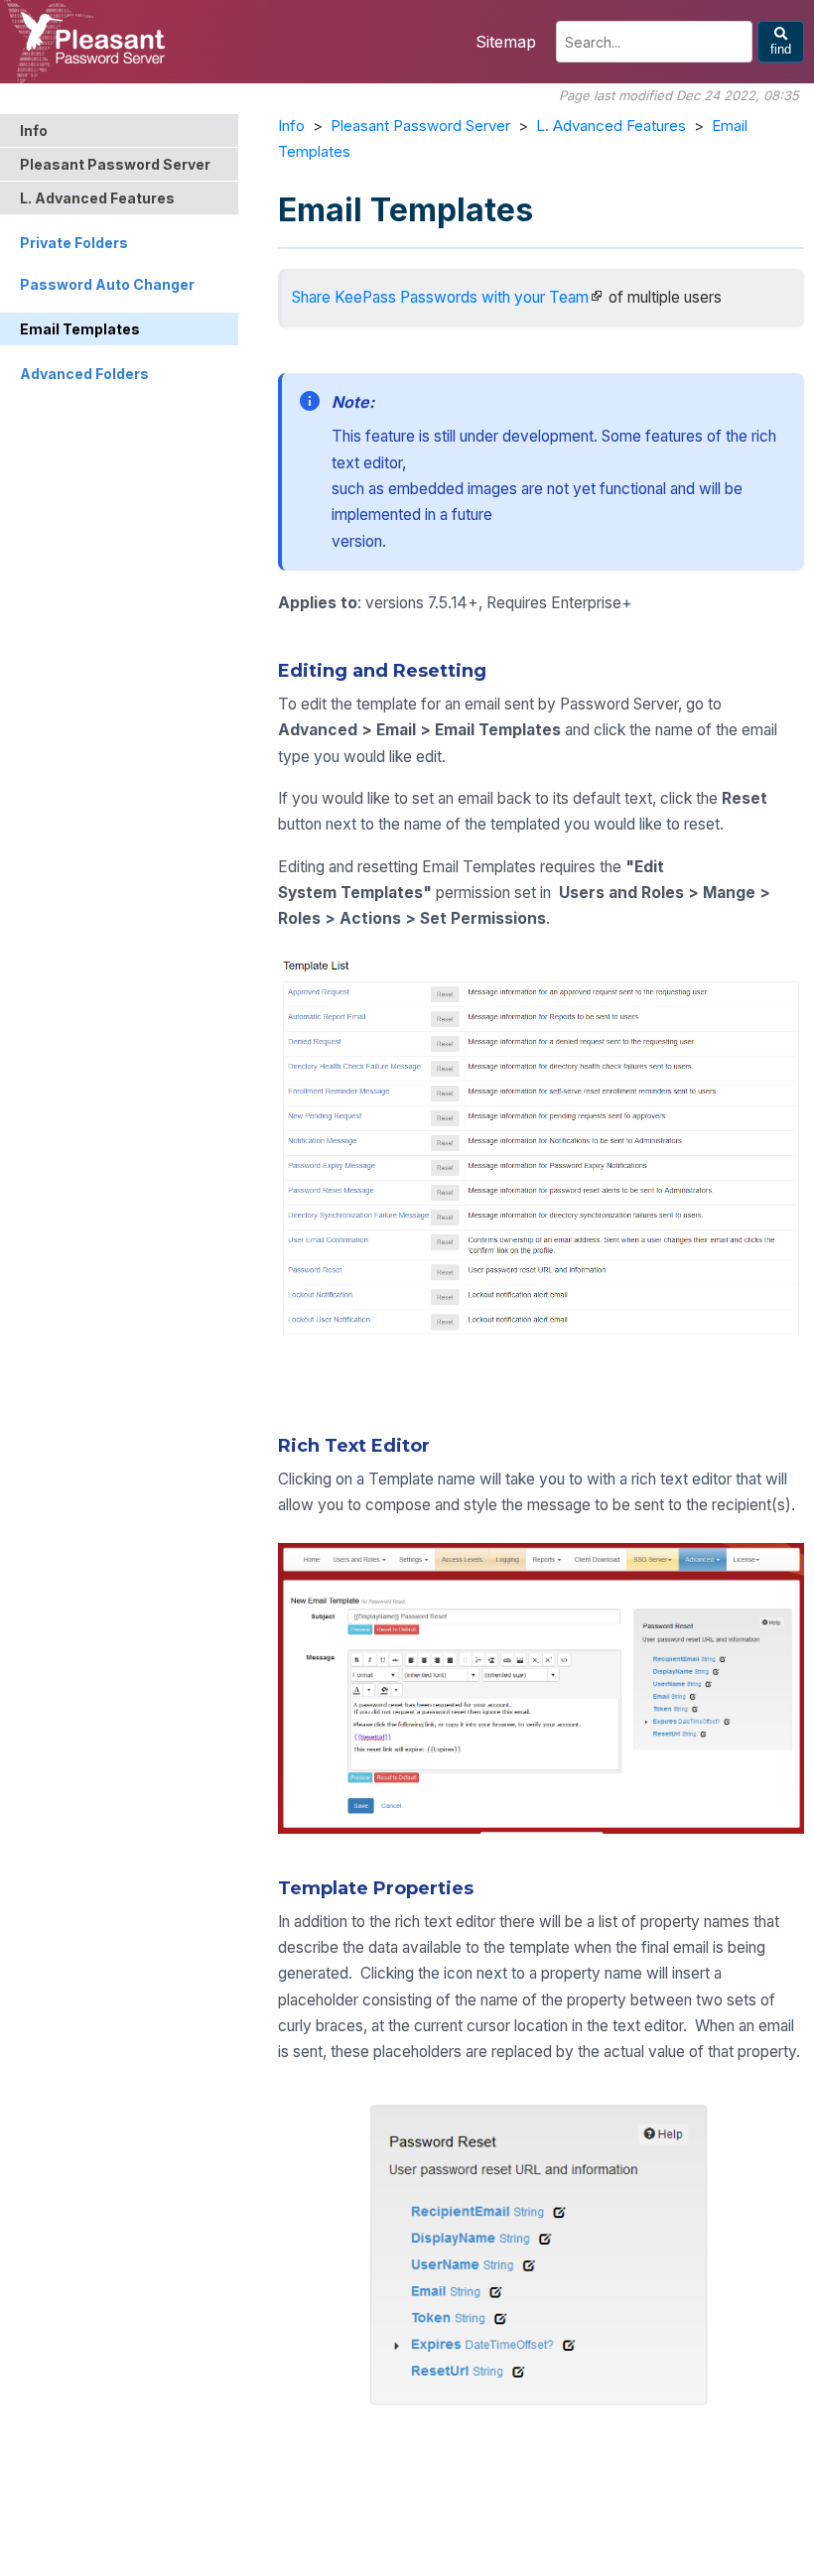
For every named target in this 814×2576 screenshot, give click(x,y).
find (781, 49)
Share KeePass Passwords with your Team (440, 297)
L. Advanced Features (611, 126)
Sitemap (506, 42)
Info (291, 126)
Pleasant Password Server (420, 126)
